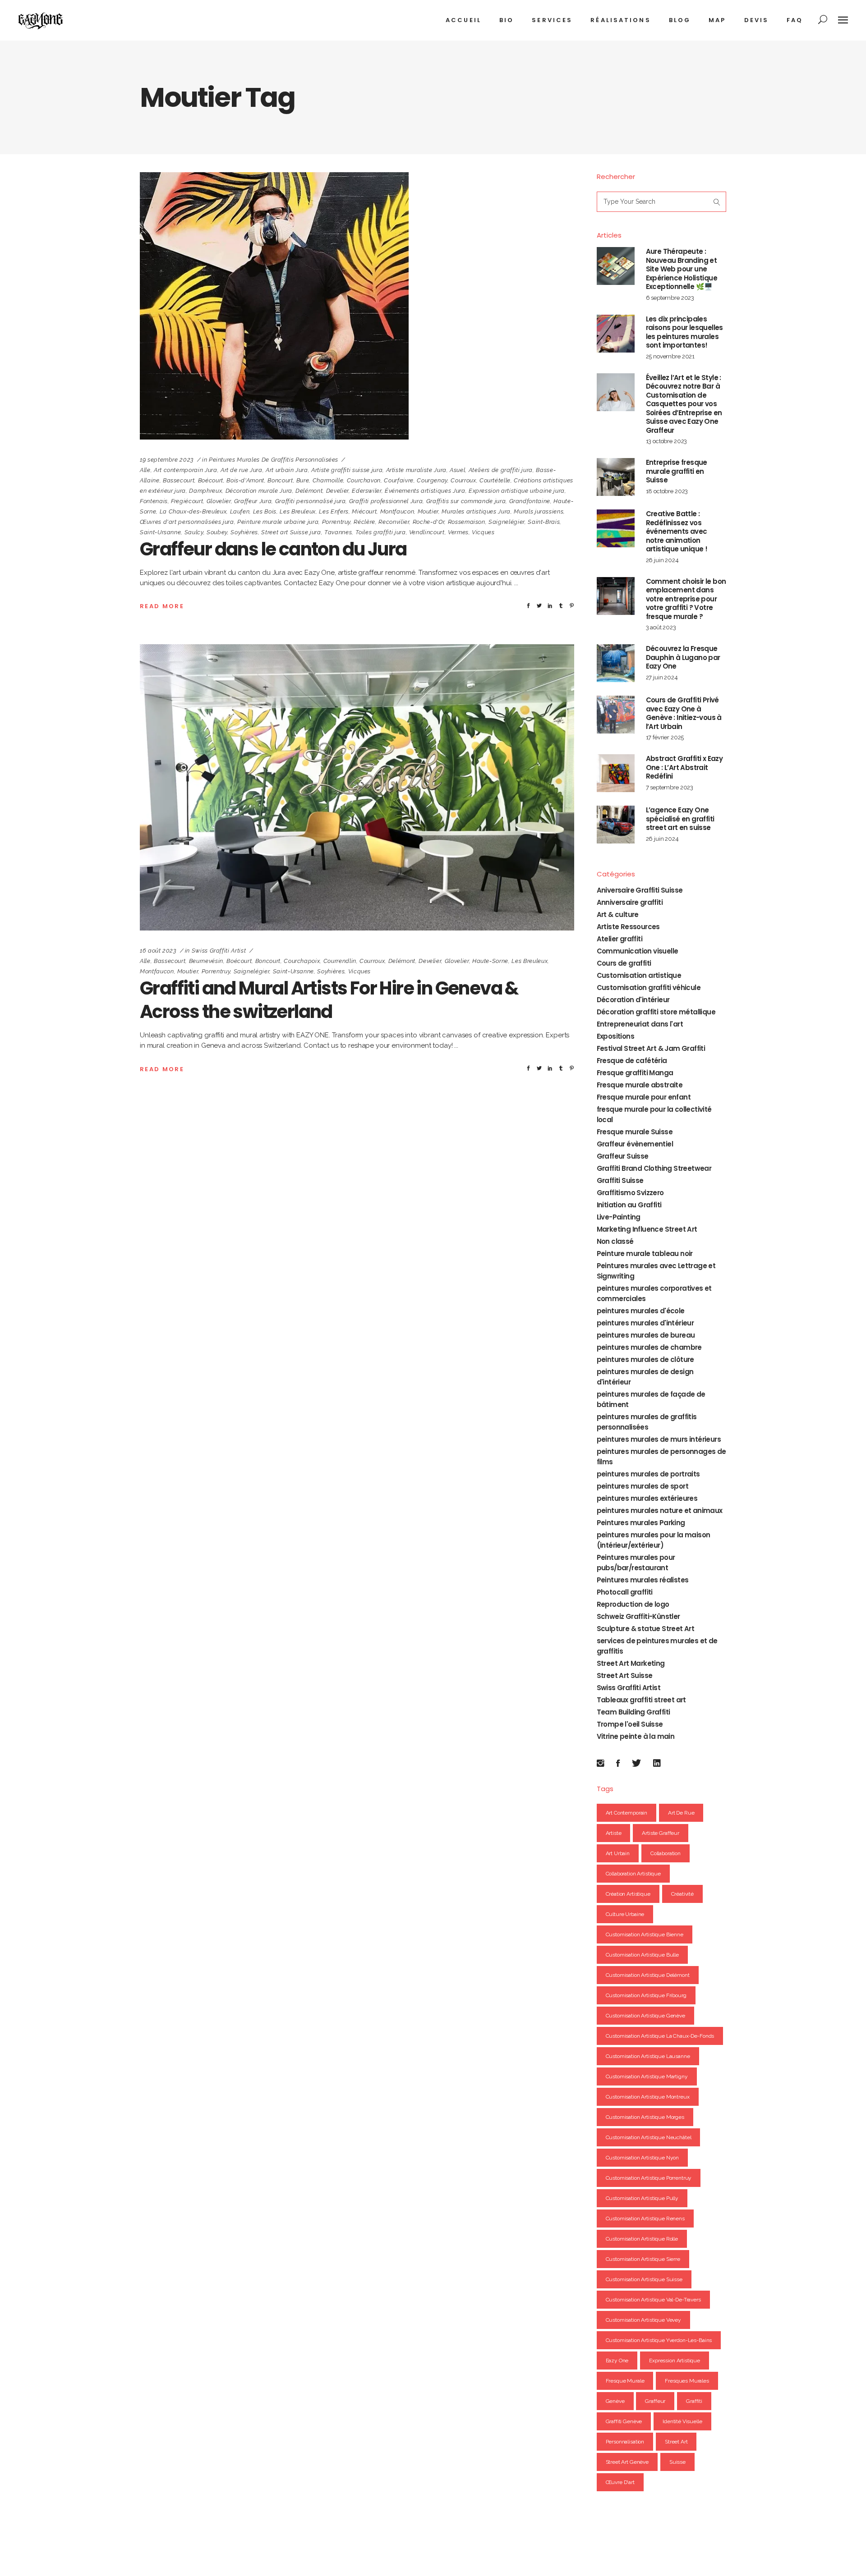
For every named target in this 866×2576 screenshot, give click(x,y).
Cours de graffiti (624, 963)
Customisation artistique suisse (644, 2279)
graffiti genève (624, 2421)
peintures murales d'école (641, 1311)
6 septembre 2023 (670, 298)
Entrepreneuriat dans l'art (640, 1024)
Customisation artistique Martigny (647, 2076)
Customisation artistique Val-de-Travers (653, 2300)
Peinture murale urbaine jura (278, 522)
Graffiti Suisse (620, 1180)
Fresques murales (687, 2381)
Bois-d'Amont (245, 480)
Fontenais (154, 501)
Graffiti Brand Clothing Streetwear (654, 1168)
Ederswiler (367, 491)
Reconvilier (394, 522)
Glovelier (219, 501)
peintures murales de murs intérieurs (659, 1439)
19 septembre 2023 (167, 460)
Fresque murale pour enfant (644, 1097)
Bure (303, 480)
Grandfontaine (530, 501)
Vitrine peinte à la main (636, 1736)
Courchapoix (302, 961)
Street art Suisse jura (291, 532)
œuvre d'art (620, 2482)
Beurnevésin (206, 961)
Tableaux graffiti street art (641, 1700)
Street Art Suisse (625, 1675)
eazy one (617, 2361)
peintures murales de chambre (649, 1347)
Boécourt (211, 480)
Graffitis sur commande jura (466, 501)
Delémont (309, 491)
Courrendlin (340, 961)
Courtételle (495, 480)
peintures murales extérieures (647, 1498)
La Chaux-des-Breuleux (193, 511)
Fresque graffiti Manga (635, 1073)
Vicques (483, 532)
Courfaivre (399, 480)
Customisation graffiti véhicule (649, 988)
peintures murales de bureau (646, 1335)
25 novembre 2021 (670, 356)
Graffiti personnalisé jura (311, 501)
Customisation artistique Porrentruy (649, 2178)
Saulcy (194, 532)
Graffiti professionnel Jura (386, 501)
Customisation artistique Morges (645, 2117)
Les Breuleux (298, 511)
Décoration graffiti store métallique (656, 1012)
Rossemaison (467, 522)
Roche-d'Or (429, 522)
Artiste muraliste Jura (416, 470)
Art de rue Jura (242, 470)
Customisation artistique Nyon (643, 2158)
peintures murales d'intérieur (645, 1323)
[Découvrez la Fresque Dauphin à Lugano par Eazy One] (616, 663)
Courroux (463, 480)
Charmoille (328, 480)
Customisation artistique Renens (645, 2218)
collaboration (666, 1853)
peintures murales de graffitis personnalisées (274, 460)
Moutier (428, 511)
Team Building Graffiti (633, 1712)
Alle (145, 470)
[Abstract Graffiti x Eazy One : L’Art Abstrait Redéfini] (616, 773)
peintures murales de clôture (645, 1359)
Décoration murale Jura (259, 491)
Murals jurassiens (539, 511)
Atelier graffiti (620, 939)
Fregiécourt (187, 501)
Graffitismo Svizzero (630, 1193)
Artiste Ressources (628, 927)
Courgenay (432, 480)
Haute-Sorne (490, 961)
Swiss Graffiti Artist (219, 951)
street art (676, 2442)
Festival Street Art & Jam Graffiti (651, 1048)
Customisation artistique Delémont (648, 1975)
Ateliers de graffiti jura (501, 470)
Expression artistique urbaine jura (517, 491)
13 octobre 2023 (667, 441)
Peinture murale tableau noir (645, 1254)
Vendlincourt (427, 532)
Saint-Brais (544, 522)
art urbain (618, 1853)
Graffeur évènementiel (635, 1144)
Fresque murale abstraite (640, 1085)
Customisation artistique (639, 975)
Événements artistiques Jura (425, 491)
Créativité (683, 1894)
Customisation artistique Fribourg (646, 1995)
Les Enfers (334, 511)
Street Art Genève (627, 2462)
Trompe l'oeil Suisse (630, 1724)
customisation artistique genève (645, 2016)
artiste (614, 1833)
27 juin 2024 (662, 677)
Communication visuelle (638, 951)
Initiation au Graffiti (629, 1205)
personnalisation (625, 2442)
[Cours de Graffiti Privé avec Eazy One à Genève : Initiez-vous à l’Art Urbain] (616, 715)
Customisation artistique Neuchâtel (649, 2137)
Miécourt (364, 511)
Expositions (615, 1036)
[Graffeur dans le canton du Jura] (274, 306)
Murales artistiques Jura (476, 511)
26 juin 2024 (662, 560)
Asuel (457, 470)
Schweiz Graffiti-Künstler (638, 1616)
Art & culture (618, 914)
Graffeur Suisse (623, 1156)
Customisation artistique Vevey (644, 2320)
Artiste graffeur (661, 1833)
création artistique (628, 1894)
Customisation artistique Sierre (643, 2259)
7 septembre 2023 (670, 787)
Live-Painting (619, 1217)
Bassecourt (179, 480)
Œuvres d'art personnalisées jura (187, 522)
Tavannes (338, 532)
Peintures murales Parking (641, 1523)
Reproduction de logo (633, 1604)
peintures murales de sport (643, 1486)
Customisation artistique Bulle (643, 1955)
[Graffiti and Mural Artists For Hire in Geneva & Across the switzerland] (357, 787)
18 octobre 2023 (667, 491)
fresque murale (625, 2381)
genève (615, 2401)
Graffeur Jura (253, 501)
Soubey (217, 532)
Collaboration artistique (633, 1874)
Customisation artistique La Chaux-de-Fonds (660, 2036)
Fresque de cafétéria (632, 1061)
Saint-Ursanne (160, 532)
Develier (337, 491)
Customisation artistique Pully (642, 2198)
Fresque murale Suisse (635, 1132)
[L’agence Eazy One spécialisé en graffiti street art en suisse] (616, 825)
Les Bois (265, 511)
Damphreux (205, 491)
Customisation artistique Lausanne (648, 2056)
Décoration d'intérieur (633, 1000)
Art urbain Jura (287, 470)
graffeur (655, 2401)
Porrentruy (336, 522)
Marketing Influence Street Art (647, 1229)
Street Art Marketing (631, 1663)
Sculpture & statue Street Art (646, 1629)
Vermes (458, 532)
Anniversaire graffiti (630, 902)
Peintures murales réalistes (643, 1580)
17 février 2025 (665, 737)
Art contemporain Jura (186, 470)
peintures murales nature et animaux (660, 1510)
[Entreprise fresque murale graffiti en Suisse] (616, 477)
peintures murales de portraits (648, 1474)
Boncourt (280, 480)
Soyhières (244, 532)
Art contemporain (627, 1813)
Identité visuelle (682, 2421)
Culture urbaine (625, 1914)
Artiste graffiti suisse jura (347, 470)
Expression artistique (675, 2361)
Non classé (615, 1241)
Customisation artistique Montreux (648, 2097)
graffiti (694, 2401)
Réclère (364, 522)
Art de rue (681, 1813)
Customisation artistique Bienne (645, 1934)
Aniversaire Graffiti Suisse (640, 890)
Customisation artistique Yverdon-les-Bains (659, 2340)
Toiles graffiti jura (381, 532)
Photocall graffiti (625, 1592)
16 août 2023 (158, 951)
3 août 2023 (661, 627)
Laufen (240, 511)
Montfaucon (397, 511)
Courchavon (364, 480)
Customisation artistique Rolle (642, 2239)
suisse (677, 2462)
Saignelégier (507, 522)
